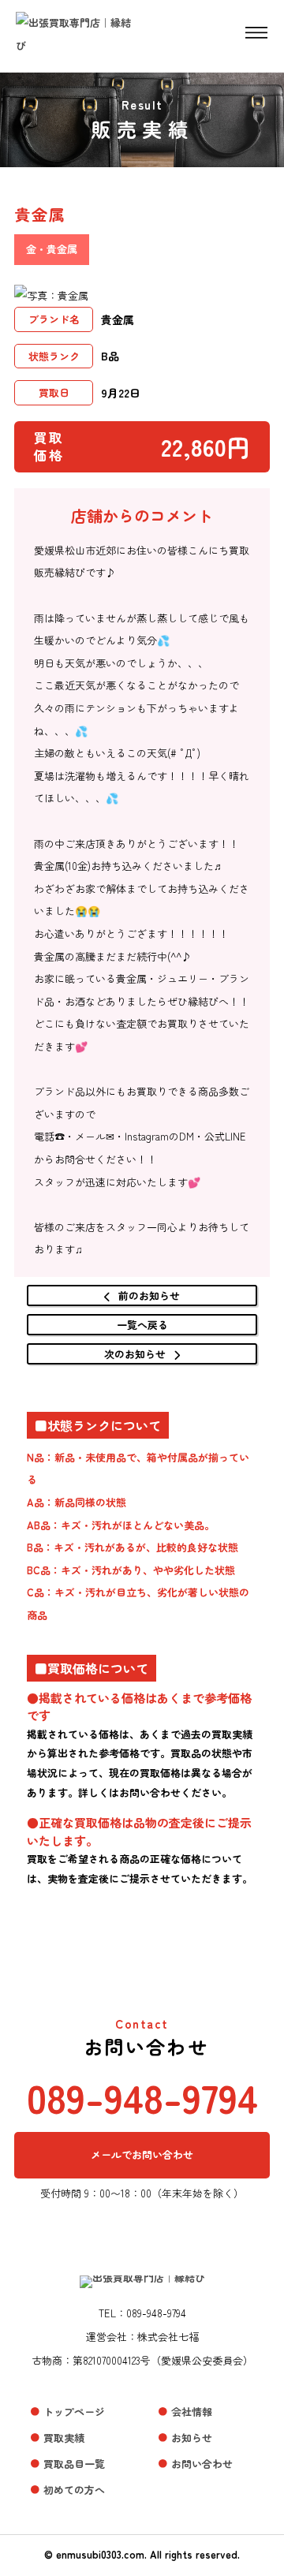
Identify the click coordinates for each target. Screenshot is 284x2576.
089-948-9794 (142, 2096)
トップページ (74, 2412)
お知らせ (192, 2438)
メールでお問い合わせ (142, 2154)
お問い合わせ (202, 2464)
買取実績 (64, 2438)
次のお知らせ (135, 1354)
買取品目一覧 (74, 2464)
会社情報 (192, 2412)
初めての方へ (74, 2490)
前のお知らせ (149, 1295)
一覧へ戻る (142, 1325)
